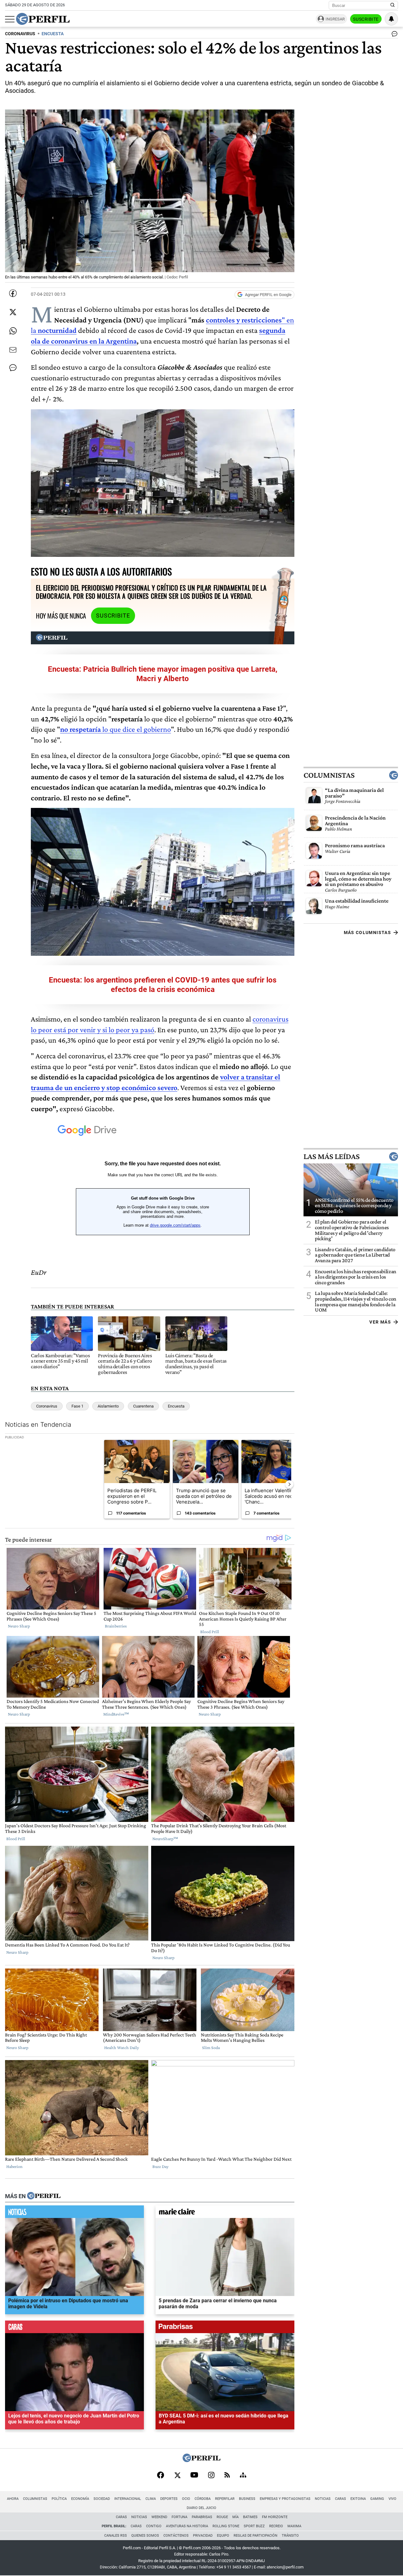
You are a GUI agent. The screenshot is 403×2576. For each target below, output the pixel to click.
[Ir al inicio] (43, 19)
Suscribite (366, 19)
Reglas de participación (255, 2536)
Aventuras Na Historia (187, 2526)
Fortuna (179, 2517)
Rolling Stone (226, 2526)
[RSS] (227, 2475)
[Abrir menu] (10, 19)
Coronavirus (47, 1406)
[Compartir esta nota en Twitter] (13, 312)
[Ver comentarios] (393, 35)
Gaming (377, 2499)
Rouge (222, 2517)
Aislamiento (108, 1406)
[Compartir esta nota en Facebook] (13, 293)
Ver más (380, 1322)
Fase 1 (77, 1406)
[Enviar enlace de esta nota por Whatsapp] (13, 331)
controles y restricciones (244, 320)
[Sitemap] (243, 2476)
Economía (80, 2499)
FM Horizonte (275, 2517)
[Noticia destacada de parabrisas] (225, 2328)
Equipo (223, 2536)
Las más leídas (332, 1156)
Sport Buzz (254, 2526)
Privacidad (203, 2536)
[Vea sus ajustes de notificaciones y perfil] (391, 19)
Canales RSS (116, 2536)
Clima (151, 2499)
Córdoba (203, 2499)
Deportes (169, 2499)
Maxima (294, 2526)
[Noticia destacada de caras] (74, 2328)
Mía (236, 2517)
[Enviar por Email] (13, 350)
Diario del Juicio (201, 2508)
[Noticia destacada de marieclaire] (225, 2213)
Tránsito (290, 2536)
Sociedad (102, 2499)
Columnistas (329, 775)
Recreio (276, 2526)
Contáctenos (176, 2536)
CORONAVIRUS (20, 34)
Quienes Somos (145, 2536)
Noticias (323, 2499)
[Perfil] (44, 2196)
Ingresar (335, 19)
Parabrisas (202, 2517)
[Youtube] (194, 2475)
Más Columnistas (367, 932)
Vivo (392, 2499)
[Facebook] (161, 2476)
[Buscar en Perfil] (393, 5)
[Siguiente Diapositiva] (289, 1484)
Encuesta (176, 1406)
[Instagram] (211, 2476)
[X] (177, 2476)
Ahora (13, 2499)
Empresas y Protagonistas (285, 2499)
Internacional (128, 2499)
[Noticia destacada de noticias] (74, 2213)
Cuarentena (143, 1406)
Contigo (154, 2526)
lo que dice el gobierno (116, 729)
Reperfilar (225, 2499)
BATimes (250, 2517)
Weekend (159, 2517)
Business (247, 2499)
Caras (341, 2499)
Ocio (186, 2499)
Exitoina (358, 2499)
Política (59, 2499)
